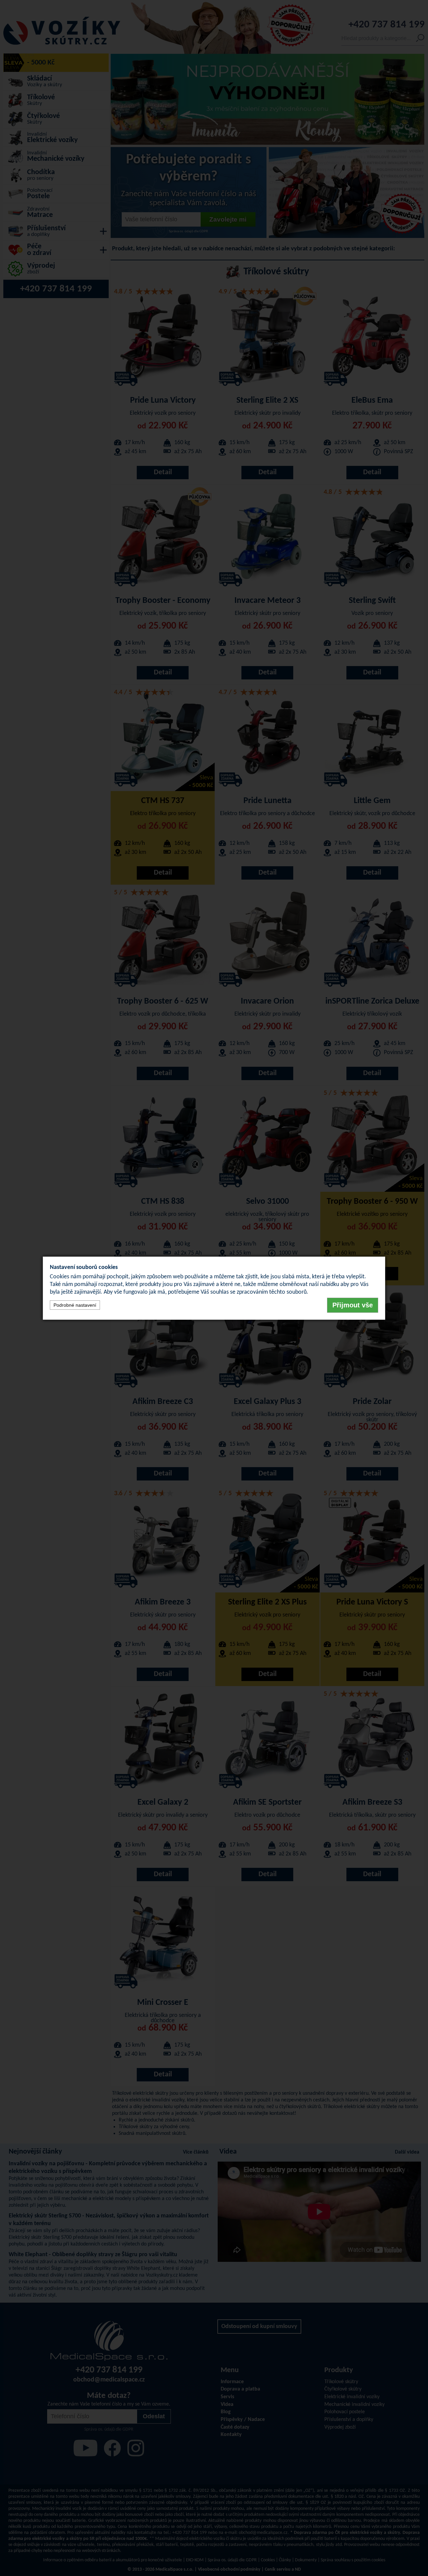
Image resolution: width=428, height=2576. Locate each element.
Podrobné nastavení (75, 1305)
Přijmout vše (353, 1305)
